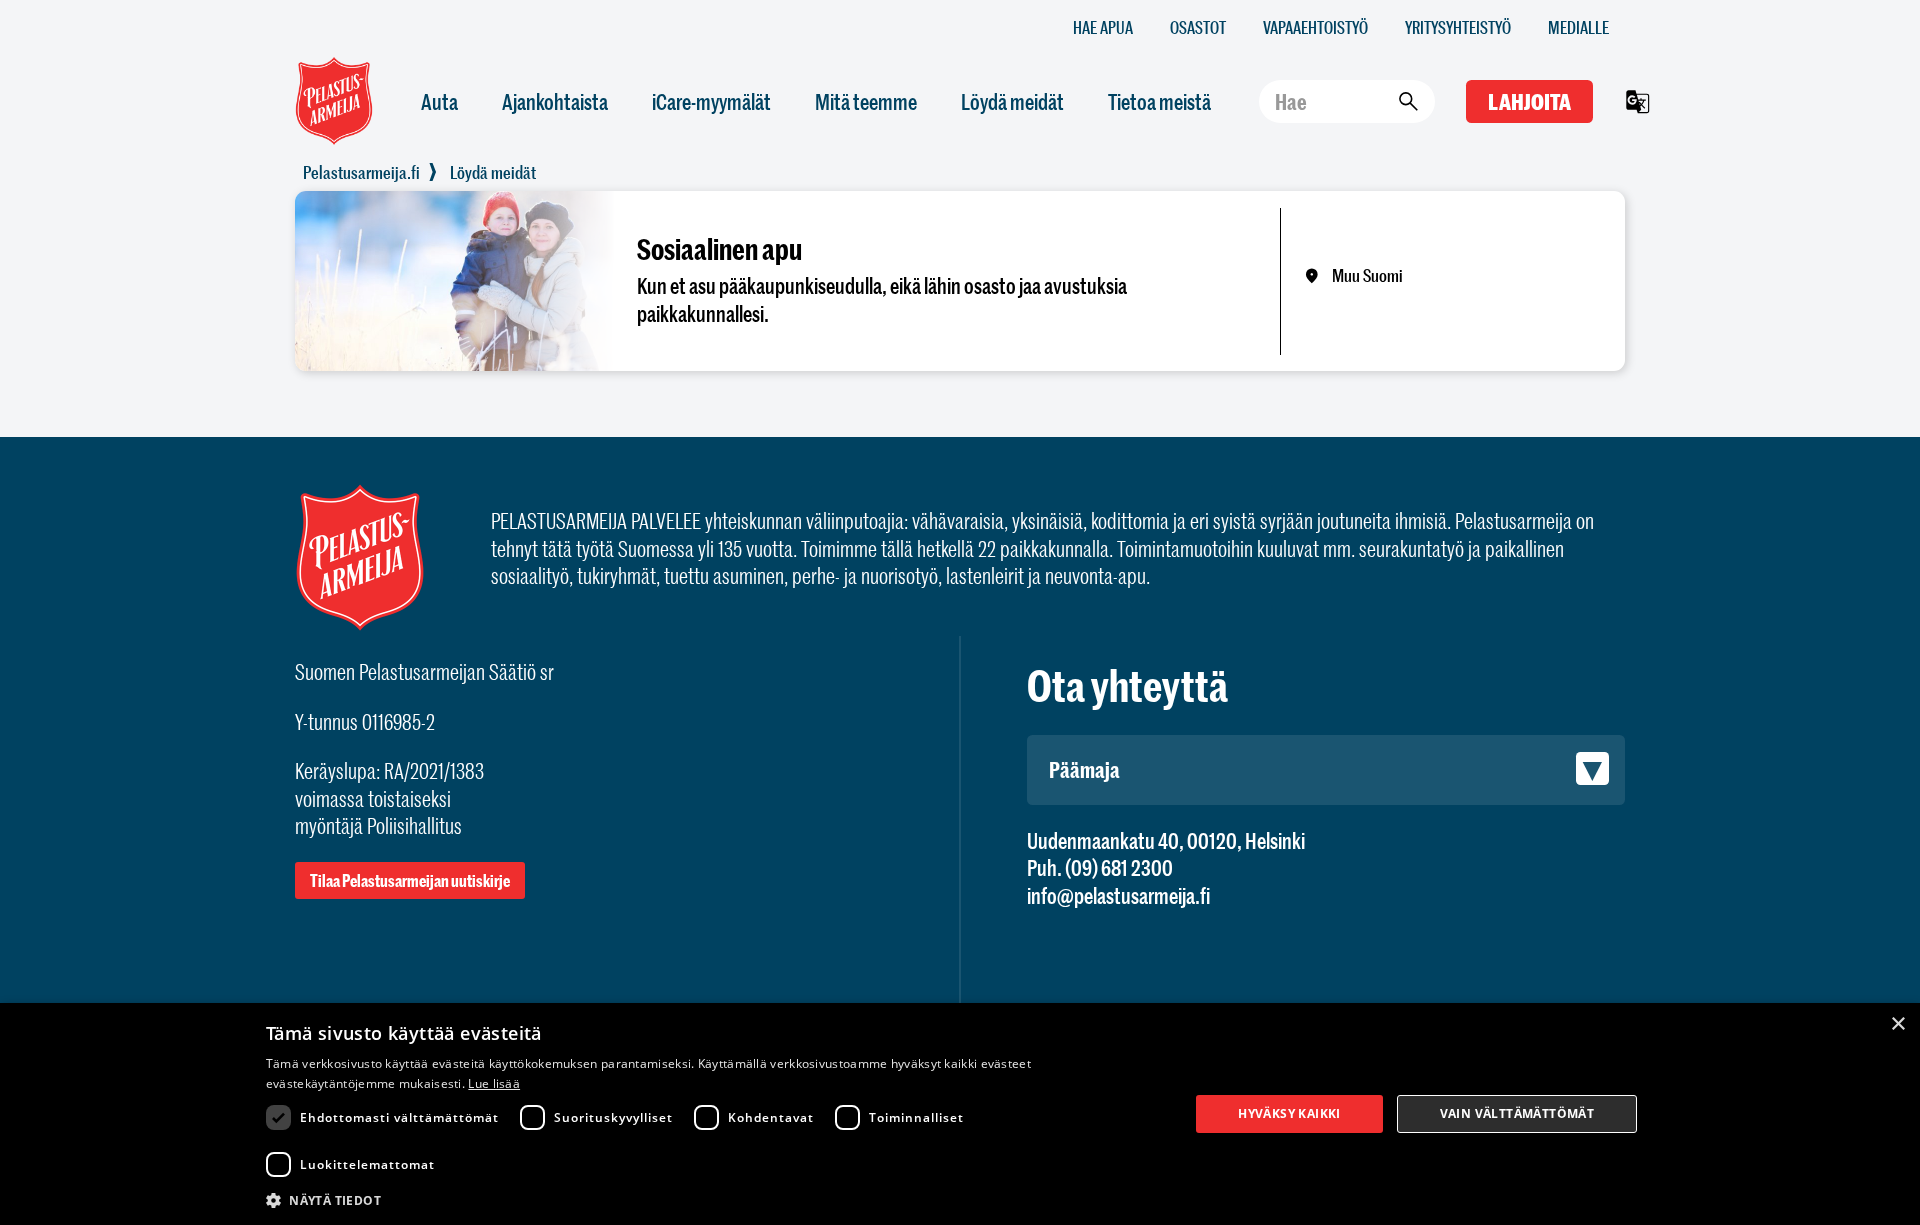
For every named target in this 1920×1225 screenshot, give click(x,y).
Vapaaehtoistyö (1315, 26)
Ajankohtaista (555, 101)
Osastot (1198, 26)
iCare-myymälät (711, 101)
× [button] (1897, 1024)
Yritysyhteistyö (1458, 26)
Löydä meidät (1012, 101)
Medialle (1578, 26)
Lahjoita (1529, 101)
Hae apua (1103, 26)
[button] (714, 1199)
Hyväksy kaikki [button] (1289, 1113)
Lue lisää (494, 1083)
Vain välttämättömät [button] (1517, 1113)
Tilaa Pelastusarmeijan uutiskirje (410, 880)
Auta (439, 101)
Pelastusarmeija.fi (361, 172)
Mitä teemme (866, 101)
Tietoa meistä (1159, 101)
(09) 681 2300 (1119, 867)
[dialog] (960, 1114)
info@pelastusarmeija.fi (1118, 895)
